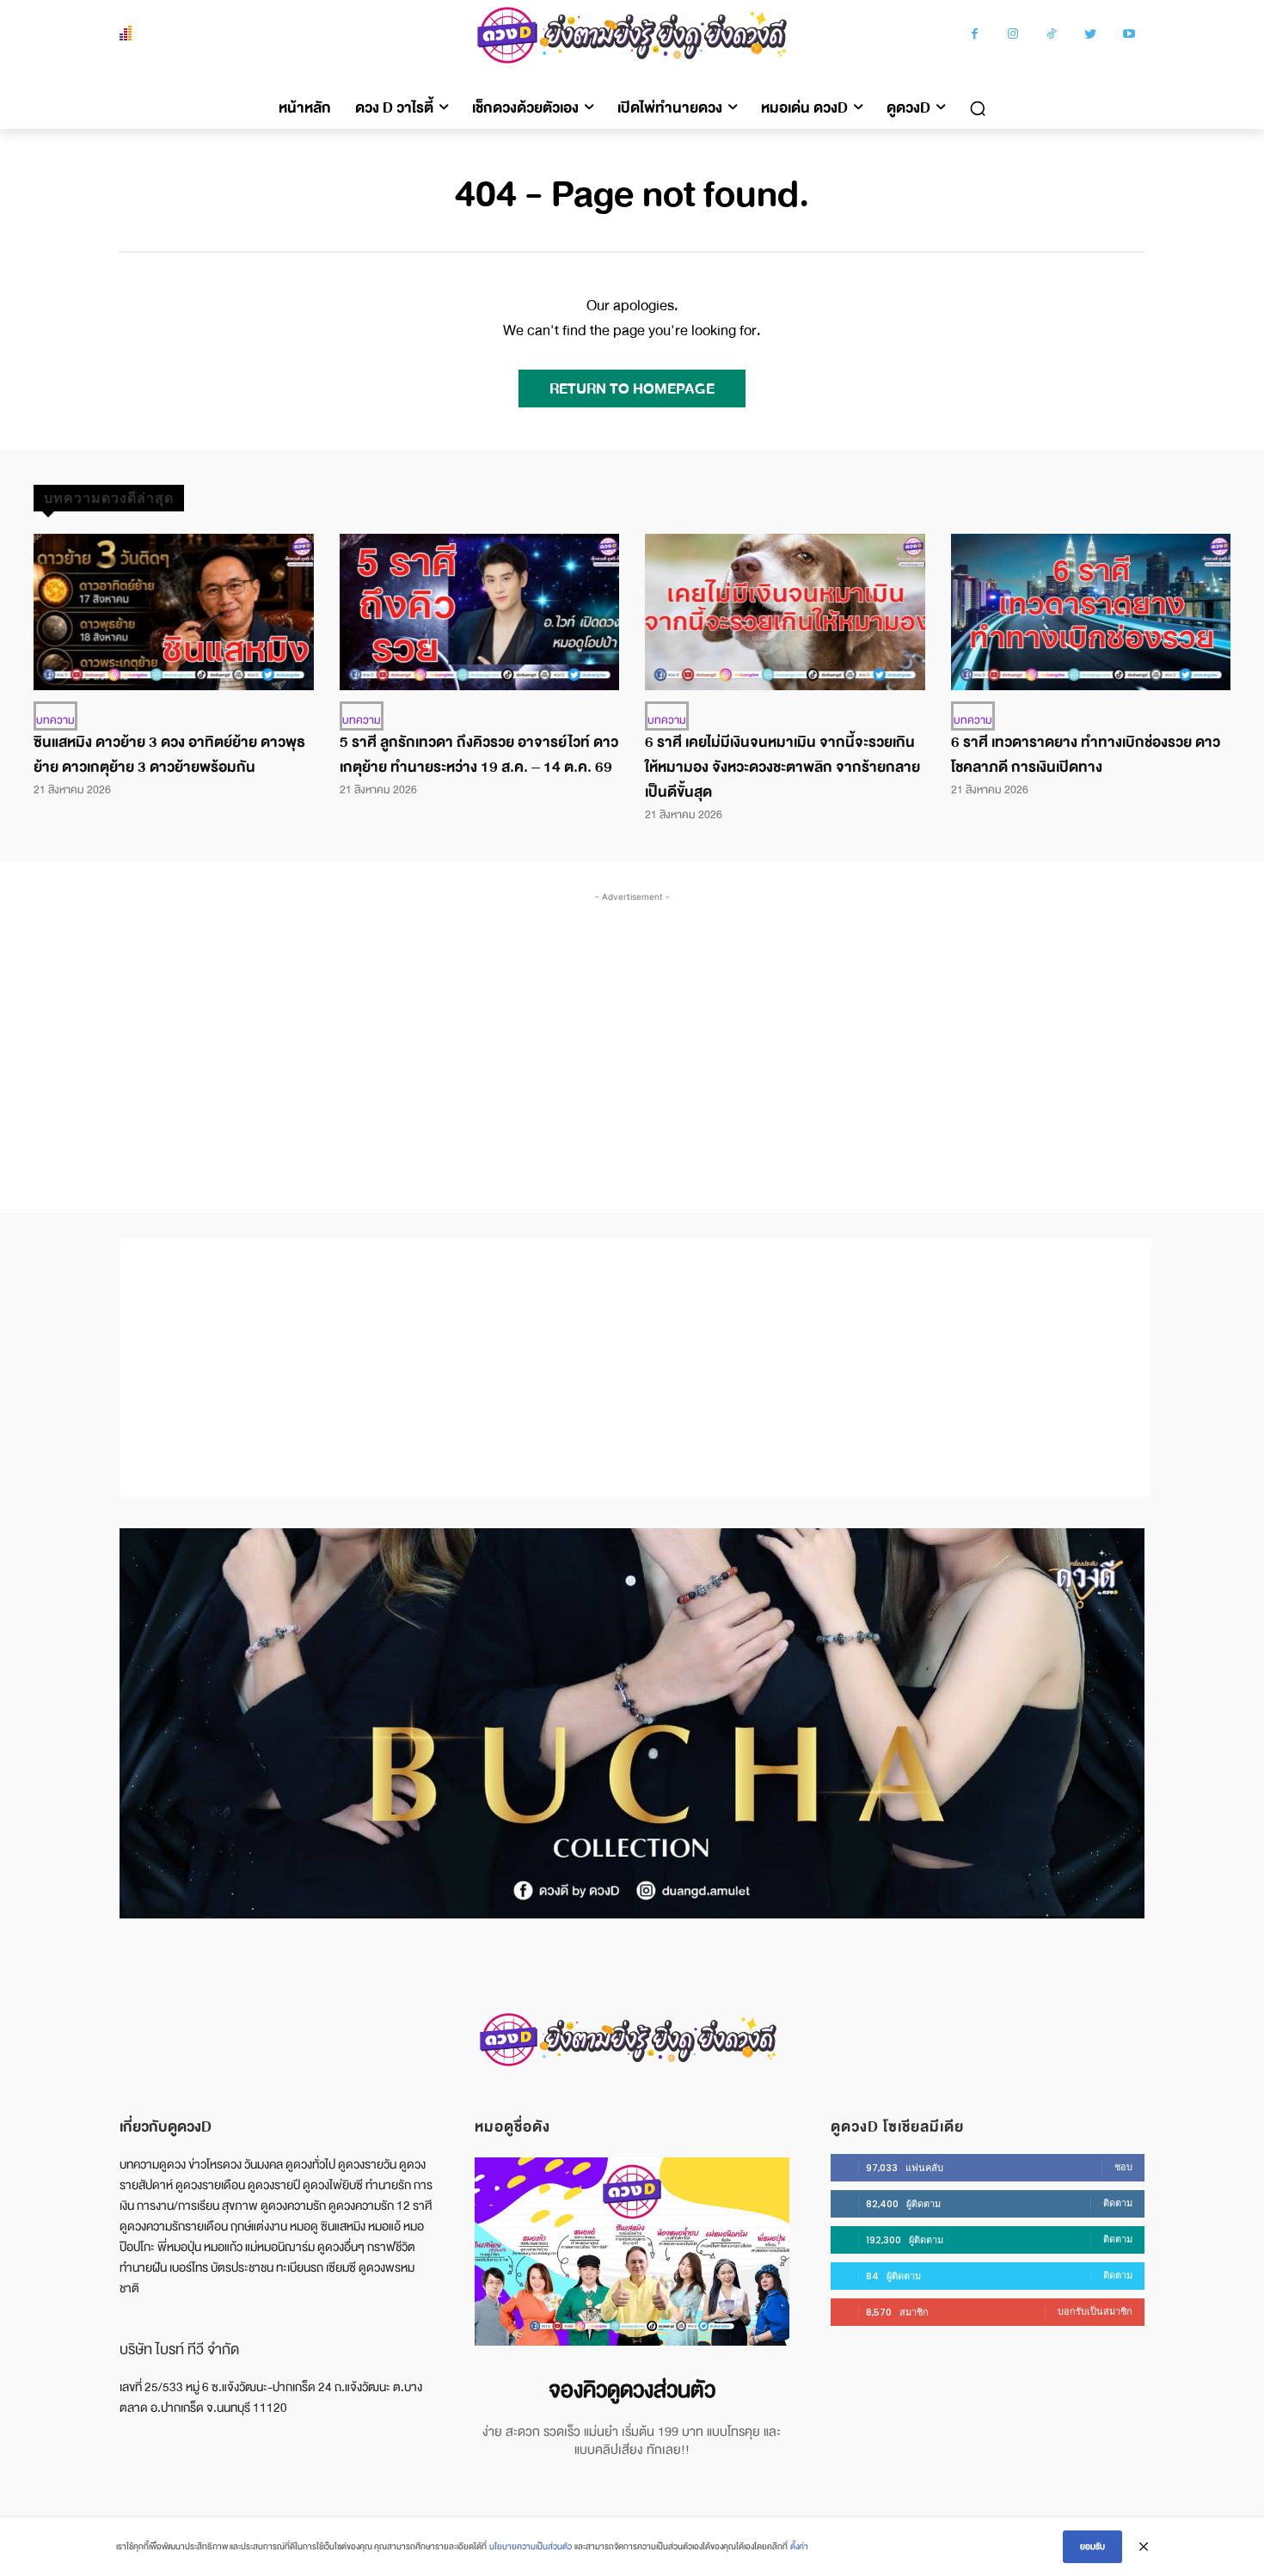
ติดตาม (1118, 2203)
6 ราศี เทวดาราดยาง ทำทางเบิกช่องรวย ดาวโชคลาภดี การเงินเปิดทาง (1086, 755)
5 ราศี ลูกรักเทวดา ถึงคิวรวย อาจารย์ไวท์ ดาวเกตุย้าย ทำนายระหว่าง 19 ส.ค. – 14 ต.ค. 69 (479, 755)
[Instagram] (1013, 36)
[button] (978, 108)
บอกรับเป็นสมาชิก (1095, 2311)
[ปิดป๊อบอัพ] (1144, 2547)
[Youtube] (1129, 36)
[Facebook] (975, 36)
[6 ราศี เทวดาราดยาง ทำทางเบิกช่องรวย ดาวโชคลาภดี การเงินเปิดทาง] (1091, 612)
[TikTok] (1052, 36)
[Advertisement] (632, 1035)
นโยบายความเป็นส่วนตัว (531, 2546)
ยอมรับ (1092, 2546)
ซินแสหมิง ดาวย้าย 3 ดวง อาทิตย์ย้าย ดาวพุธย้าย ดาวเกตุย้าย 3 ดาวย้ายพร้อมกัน (169, 755)
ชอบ (1123, 2167)
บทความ (55, 720)
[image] (632, 2252)
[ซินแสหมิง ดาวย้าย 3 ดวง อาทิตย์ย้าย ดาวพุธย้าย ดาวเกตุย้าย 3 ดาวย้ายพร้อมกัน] (174, 612)
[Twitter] (1091, 36)
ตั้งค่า (799, 2546)
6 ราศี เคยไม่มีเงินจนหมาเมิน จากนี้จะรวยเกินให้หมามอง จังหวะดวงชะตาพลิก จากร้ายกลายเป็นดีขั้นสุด (782, 767)
